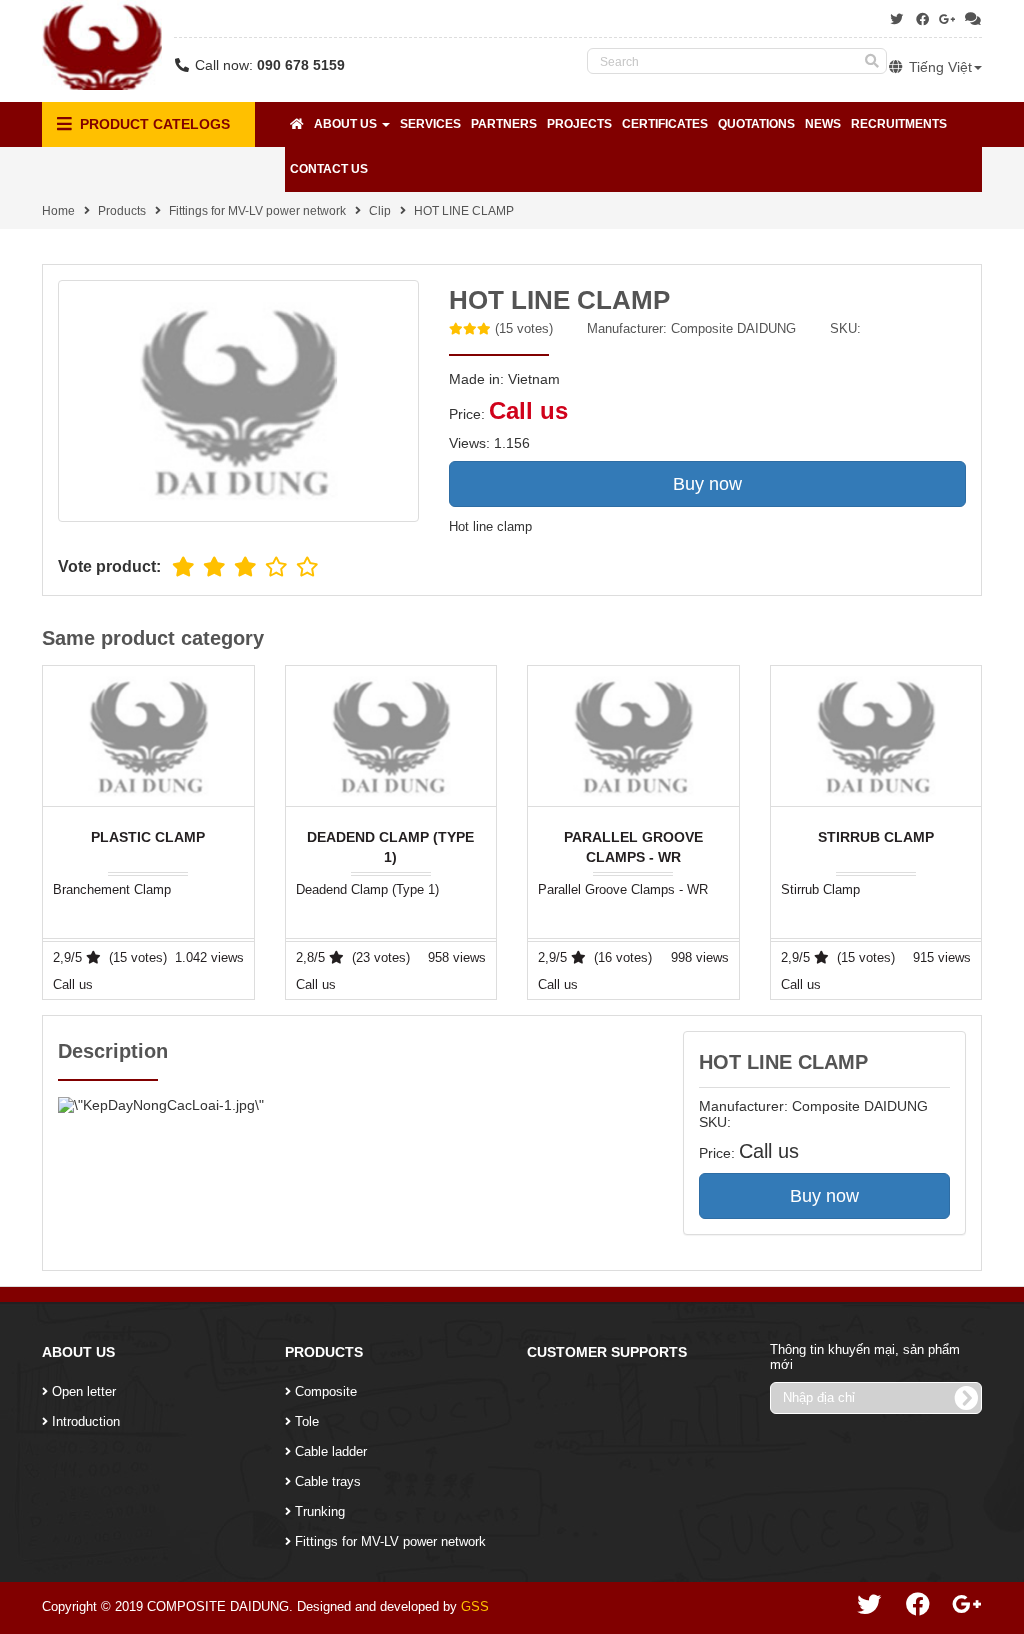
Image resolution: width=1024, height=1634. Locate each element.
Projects (579, 124)
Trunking (320, 1511)
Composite (326, 1391)
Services (430, 124)
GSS (475, 1606)
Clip (380, 211)
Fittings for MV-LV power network (257, 211)
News (823, 124)
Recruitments (899, 124)
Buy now (707, 484)
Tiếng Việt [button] (938, 67)
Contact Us (329, 169)
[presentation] (982, 833)
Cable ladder (331, 1451)
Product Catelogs (153, 124)
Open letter (84, 1391)
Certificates (665, 124)
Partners (504, 124)
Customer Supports (607, 1352)
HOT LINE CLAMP (464, 211)
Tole (307, 1421)
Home (58, 211)
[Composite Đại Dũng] (102, 45)
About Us (347, 124)
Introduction (86, 1421)
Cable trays (328, 1481)
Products (122, 211)
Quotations (756, 124)
